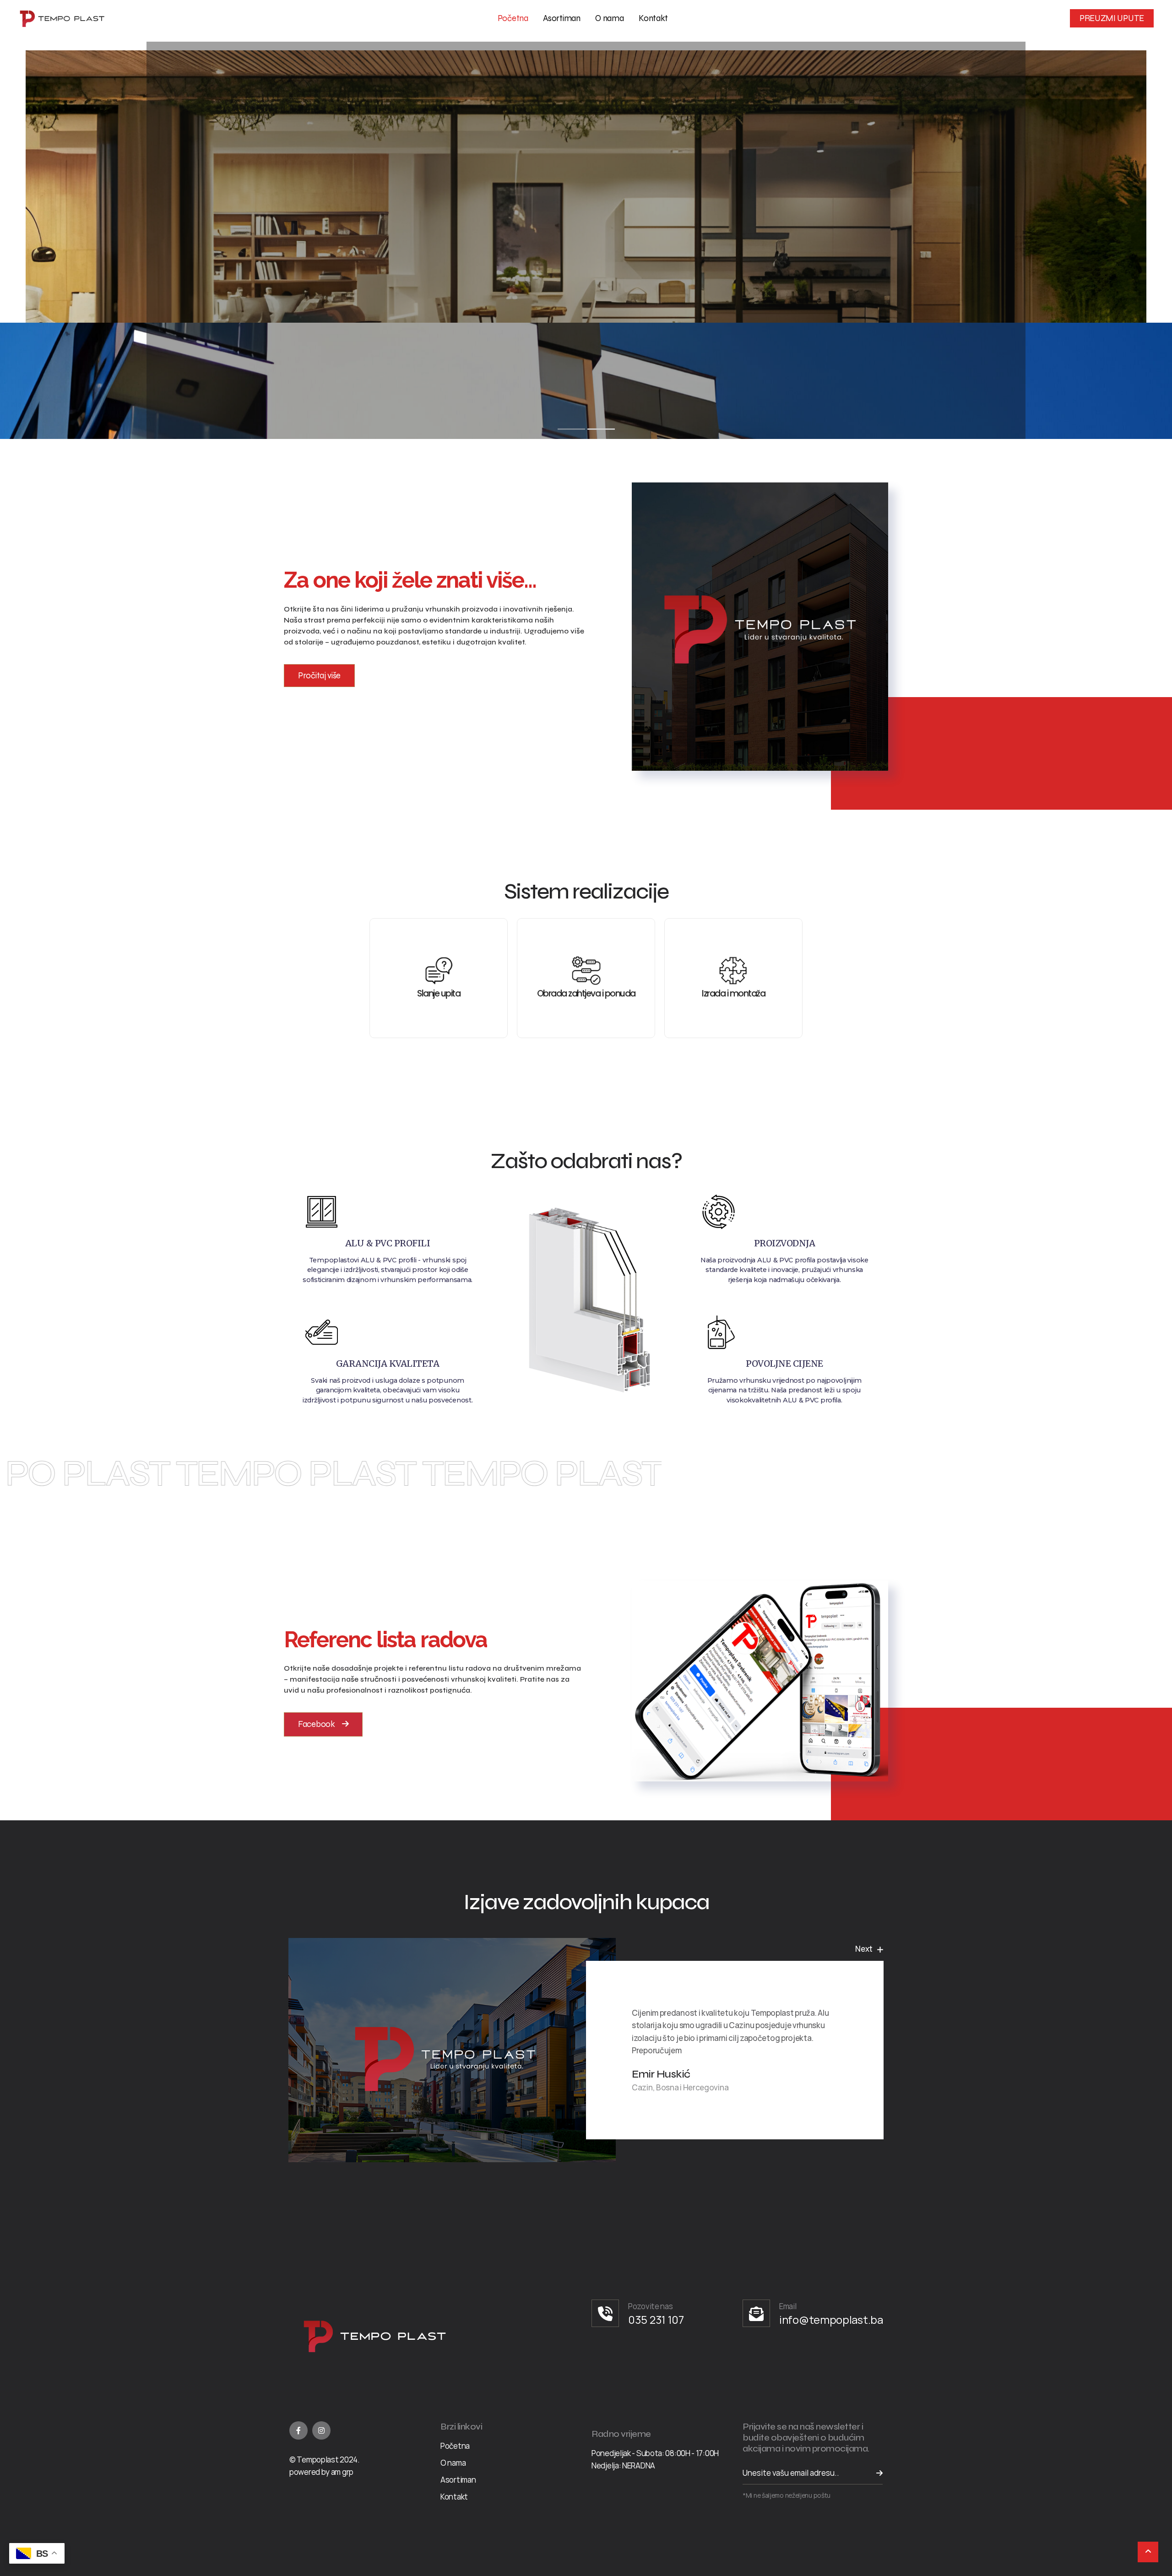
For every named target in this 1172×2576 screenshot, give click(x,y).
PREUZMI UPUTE (1112, 18)
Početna (513, 18)
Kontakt (653, 18)
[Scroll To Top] (1148, 2552)
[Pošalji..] (874, 2473)
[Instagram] (321, 2430)
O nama (609, 18)
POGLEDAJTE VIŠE (581, 245)
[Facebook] (298, 2430)
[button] (319, 676)
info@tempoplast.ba (831, 2319)
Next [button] (864, 1948)
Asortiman (562, 18)
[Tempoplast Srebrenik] (62, 19)
